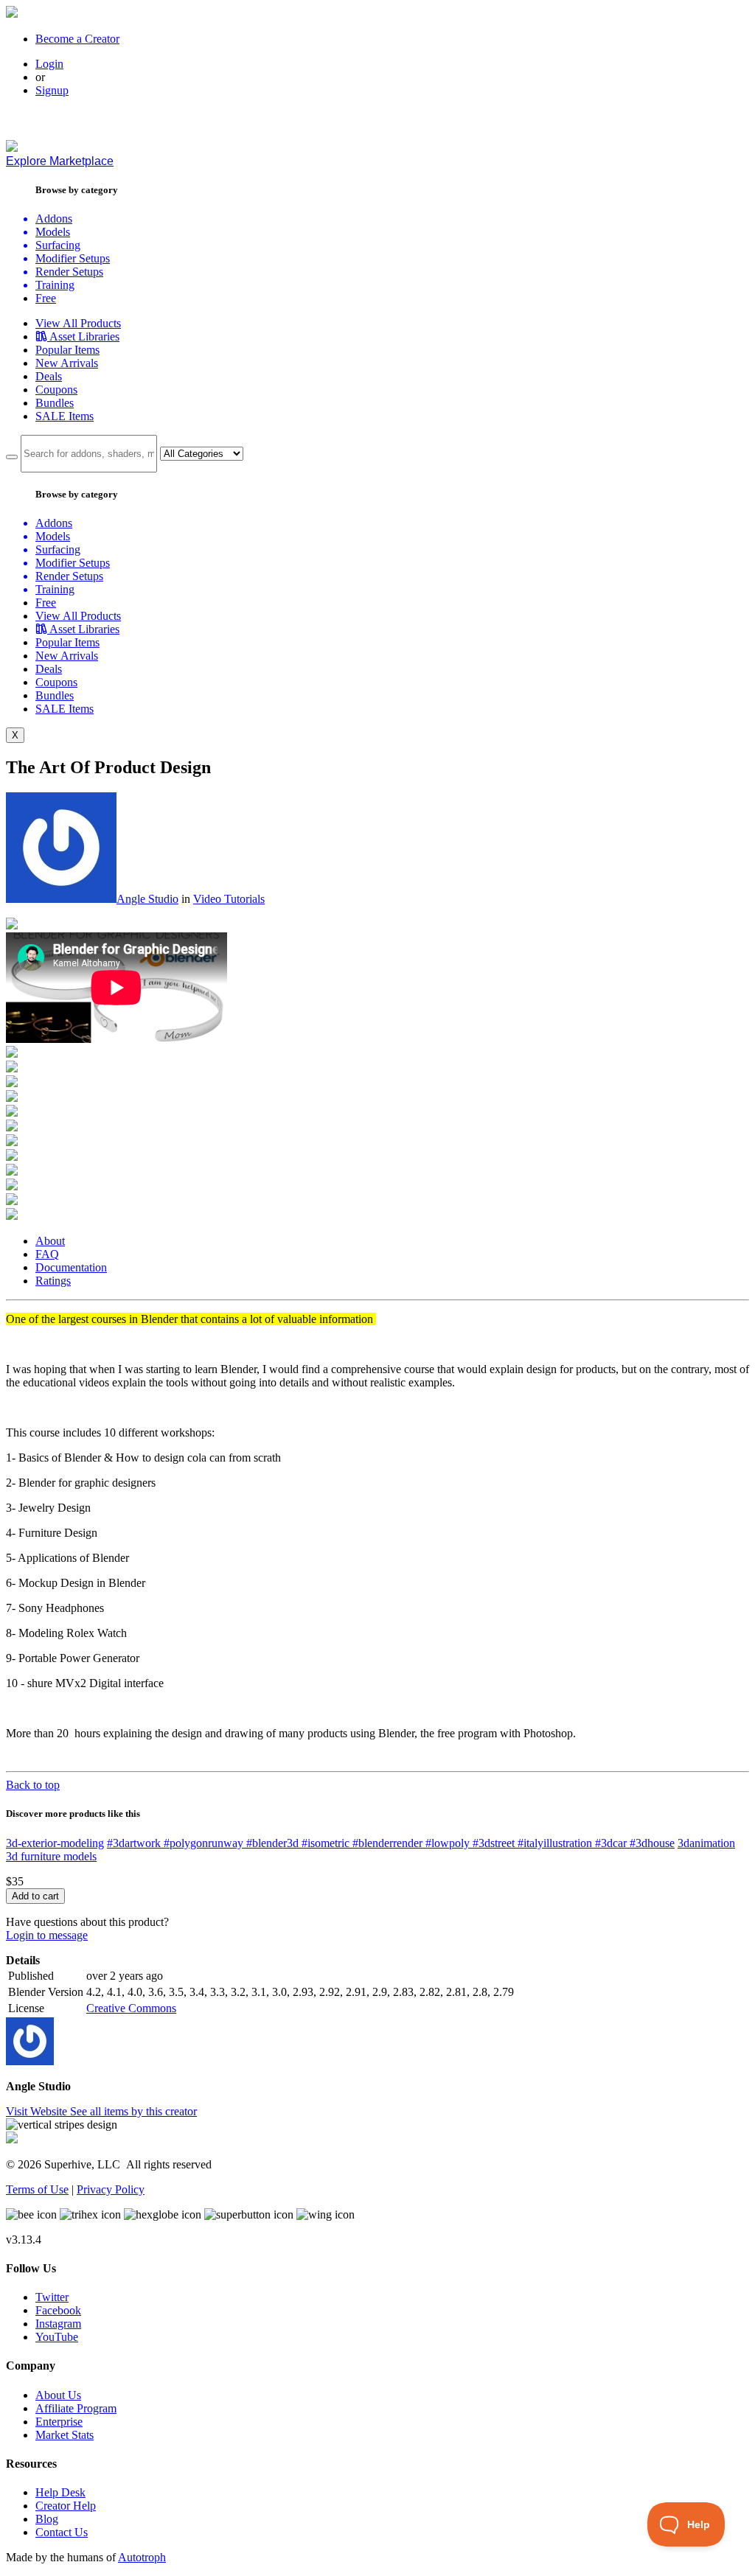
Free (46, 298)
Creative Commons (131, 2008)
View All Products (78, 323)
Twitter (52, 2297)
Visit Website (38, 2111)
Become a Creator (77, 39)
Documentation (71, 1267)
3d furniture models (51, 1856)
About (50, 1241)
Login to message (47, 1935)
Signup (52, 90)
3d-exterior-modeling (55, 1843)
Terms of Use (37, 2189)
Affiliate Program (76, 2408)
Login (49, 64)
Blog (47, 2519)
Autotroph (142, 2557)
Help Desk (60, 2492)
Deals (49, 376)
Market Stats (65, 2435)
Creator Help (66, 2506)
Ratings (53, 1281)
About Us (58, 2395)
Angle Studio (147, 899)
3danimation (706, 1843)
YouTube (57, 2337)
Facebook (58, 2310)
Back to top (33, 1785)
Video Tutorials (229, 899)
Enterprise (59, 2422)
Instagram (58, 2324)
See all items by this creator (133, 2111)
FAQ (47, 1254)
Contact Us (62, 2532)
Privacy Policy (111, 2189)
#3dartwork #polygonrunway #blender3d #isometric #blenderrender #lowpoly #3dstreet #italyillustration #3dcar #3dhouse (391, 1843)
